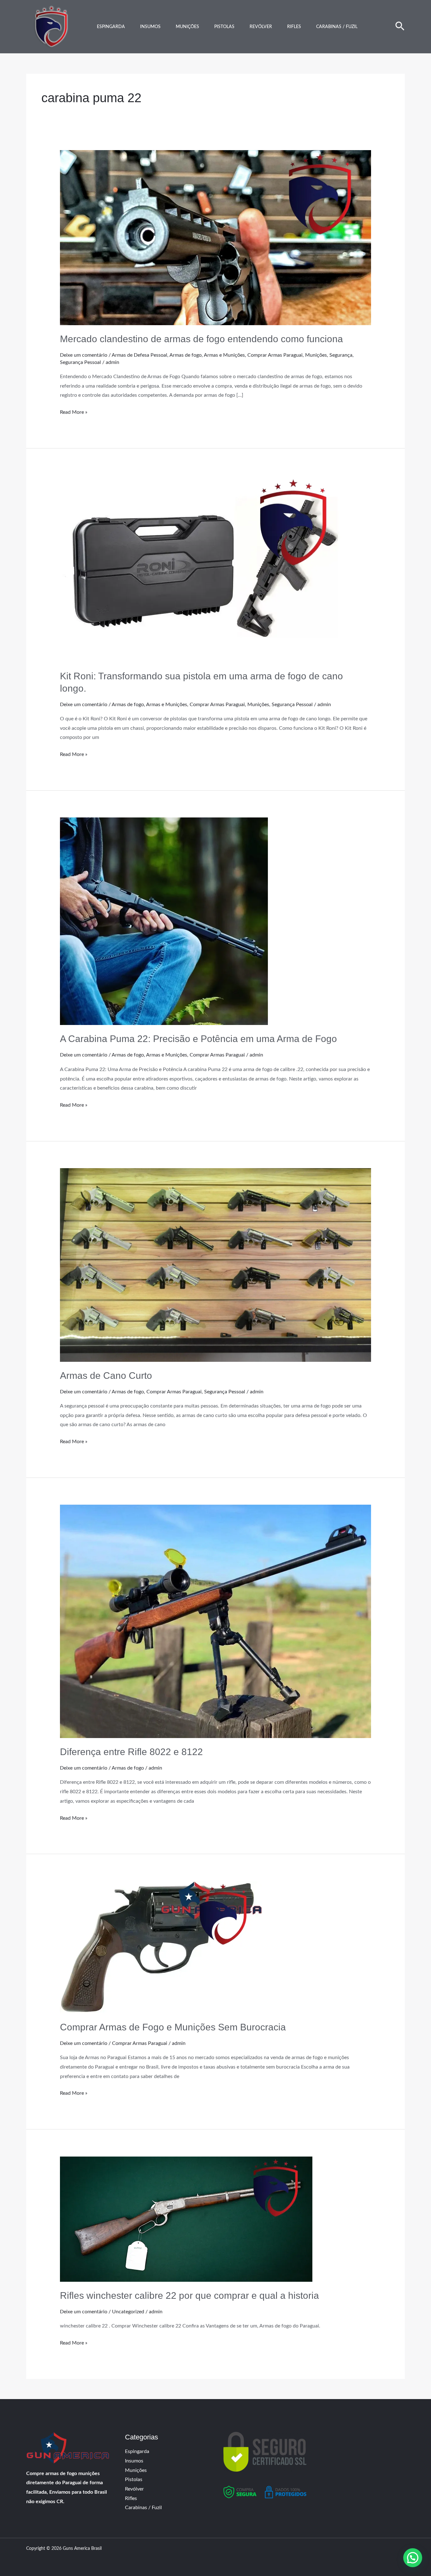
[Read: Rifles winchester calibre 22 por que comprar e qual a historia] (186, 2219)
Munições (187, 27)
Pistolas (224, 27)
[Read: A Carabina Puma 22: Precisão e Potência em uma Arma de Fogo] (164, 921)
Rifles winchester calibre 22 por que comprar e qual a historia (189, 2295)
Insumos (150, 27)
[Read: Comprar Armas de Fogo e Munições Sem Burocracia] (161, 1947)
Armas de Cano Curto (106, 1376)
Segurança (341, 355)
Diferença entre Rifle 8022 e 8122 (131, 1752)
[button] (400, 27)
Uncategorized (128, 2312)
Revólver (261, 27)
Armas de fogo (186, 355)
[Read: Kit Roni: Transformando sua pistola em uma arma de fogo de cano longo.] (204, 569)
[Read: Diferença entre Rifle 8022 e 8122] (216, 1621)
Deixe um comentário (84, 355)
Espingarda (111, 27)
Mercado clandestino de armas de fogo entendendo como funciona (201, 339)
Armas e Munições (224, 355)
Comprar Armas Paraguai (275, 355)
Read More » (74, 411)
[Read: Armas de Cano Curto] (216, 1265)
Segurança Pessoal (80, 362)
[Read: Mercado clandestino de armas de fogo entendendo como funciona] (216, 237)
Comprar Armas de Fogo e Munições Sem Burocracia (173, 2027)
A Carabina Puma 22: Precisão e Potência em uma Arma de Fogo (198, 1039)
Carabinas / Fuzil (337, 27)
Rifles (294, 27)
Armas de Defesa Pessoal (139, 355)
